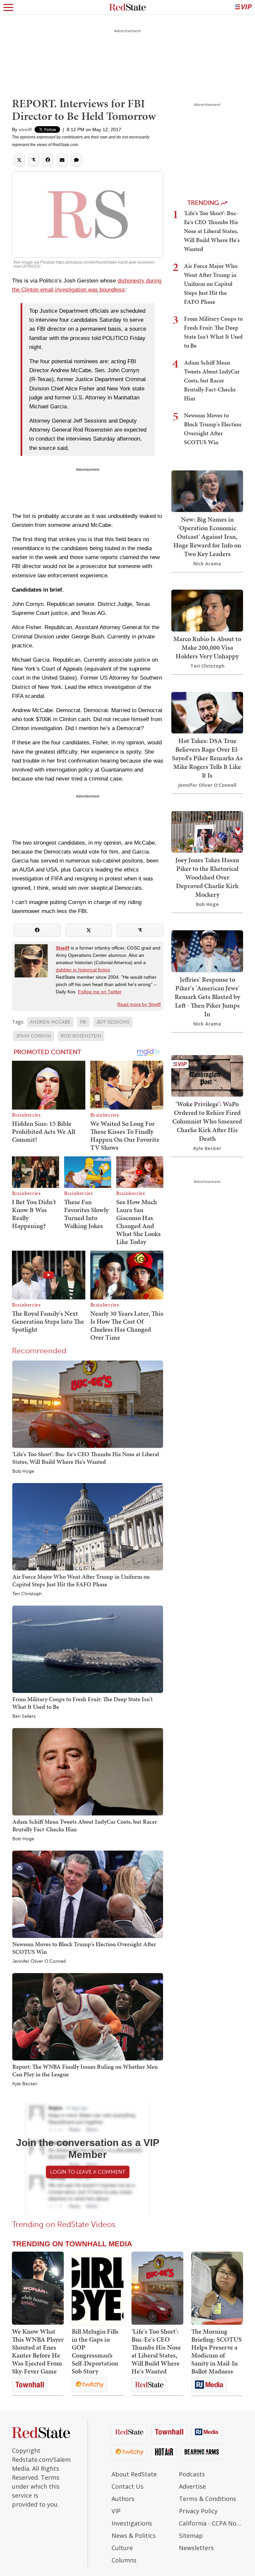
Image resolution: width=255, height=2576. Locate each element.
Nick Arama (207, 564)
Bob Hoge (23, 1471)
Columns (124, 2560)
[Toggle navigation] (8, 7)
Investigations (132, 2523)
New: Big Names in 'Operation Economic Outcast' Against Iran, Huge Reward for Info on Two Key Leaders (207, 537)
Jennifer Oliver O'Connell (39, 1961)
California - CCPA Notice (211, 2523)
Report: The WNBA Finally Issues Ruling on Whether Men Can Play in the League (85, 2070)
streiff (25, 129)
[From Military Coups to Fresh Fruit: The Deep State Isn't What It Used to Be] (88, 1649)
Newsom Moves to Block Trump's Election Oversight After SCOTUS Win (84, 1948)
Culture (122, 2548)
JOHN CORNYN (34, 1036)
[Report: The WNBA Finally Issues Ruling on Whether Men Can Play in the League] (88, 2016)
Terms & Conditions (208, 2499)
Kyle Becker (25, 2084)
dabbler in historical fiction (83, 970)
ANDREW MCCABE (50, 1022)
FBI (83, 1022)
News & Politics (134, 2535)
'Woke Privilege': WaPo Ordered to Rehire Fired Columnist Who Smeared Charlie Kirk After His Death (207, 1121)
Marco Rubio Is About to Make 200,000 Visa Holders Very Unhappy (207, 647)
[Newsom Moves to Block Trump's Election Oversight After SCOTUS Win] (88, 1894)
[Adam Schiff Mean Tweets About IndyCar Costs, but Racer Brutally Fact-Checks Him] (88, 1771)
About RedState (134, 2474)
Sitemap (191, 2535)
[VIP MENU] (243, 7)
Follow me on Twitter (100, 992)
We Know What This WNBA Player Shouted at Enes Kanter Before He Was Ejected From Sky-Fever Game (38, 2351)
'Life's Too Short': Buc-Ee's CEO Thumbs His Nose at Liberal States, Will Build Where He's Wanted (86, 1458)
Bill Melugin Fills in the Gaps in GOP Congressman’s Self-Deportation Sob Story (95, 2351)
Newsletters (196, 2548)
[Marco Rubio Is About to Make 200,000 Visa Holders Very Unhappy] (207, 610)
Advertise (192, 2486)
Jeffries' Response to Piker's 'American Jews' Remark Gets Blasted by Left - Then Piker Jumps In (207, 997)
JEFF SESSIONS (113, 1022)
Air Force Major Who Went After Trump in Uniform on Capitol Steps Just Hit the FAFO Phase (81, 1580)
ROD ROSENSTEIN (81, 1036)
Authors (123, 2499)
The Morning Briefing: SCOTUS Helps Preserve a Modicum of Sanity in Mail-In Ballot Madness (216, 2351)
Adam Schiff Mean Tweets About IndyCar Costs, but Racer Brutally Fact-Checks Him (85, 1825)
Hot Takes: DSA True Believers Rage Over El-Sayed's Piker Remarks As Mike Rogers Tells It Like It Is (207, 758)
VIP (116, 2511)
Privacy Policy (198, 2511)
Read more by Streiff (139, 1004)
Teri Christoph (27, 1594)
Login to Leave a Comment (88, 2172)
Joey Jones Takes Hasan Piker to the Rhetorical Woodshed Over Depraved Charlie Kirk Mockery (207, 877)
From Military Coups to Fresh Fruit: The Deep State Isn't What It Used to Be (83, 1703)
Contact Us (127, 2486)
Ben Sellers (24, 1716)
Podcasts (192, 2474)
